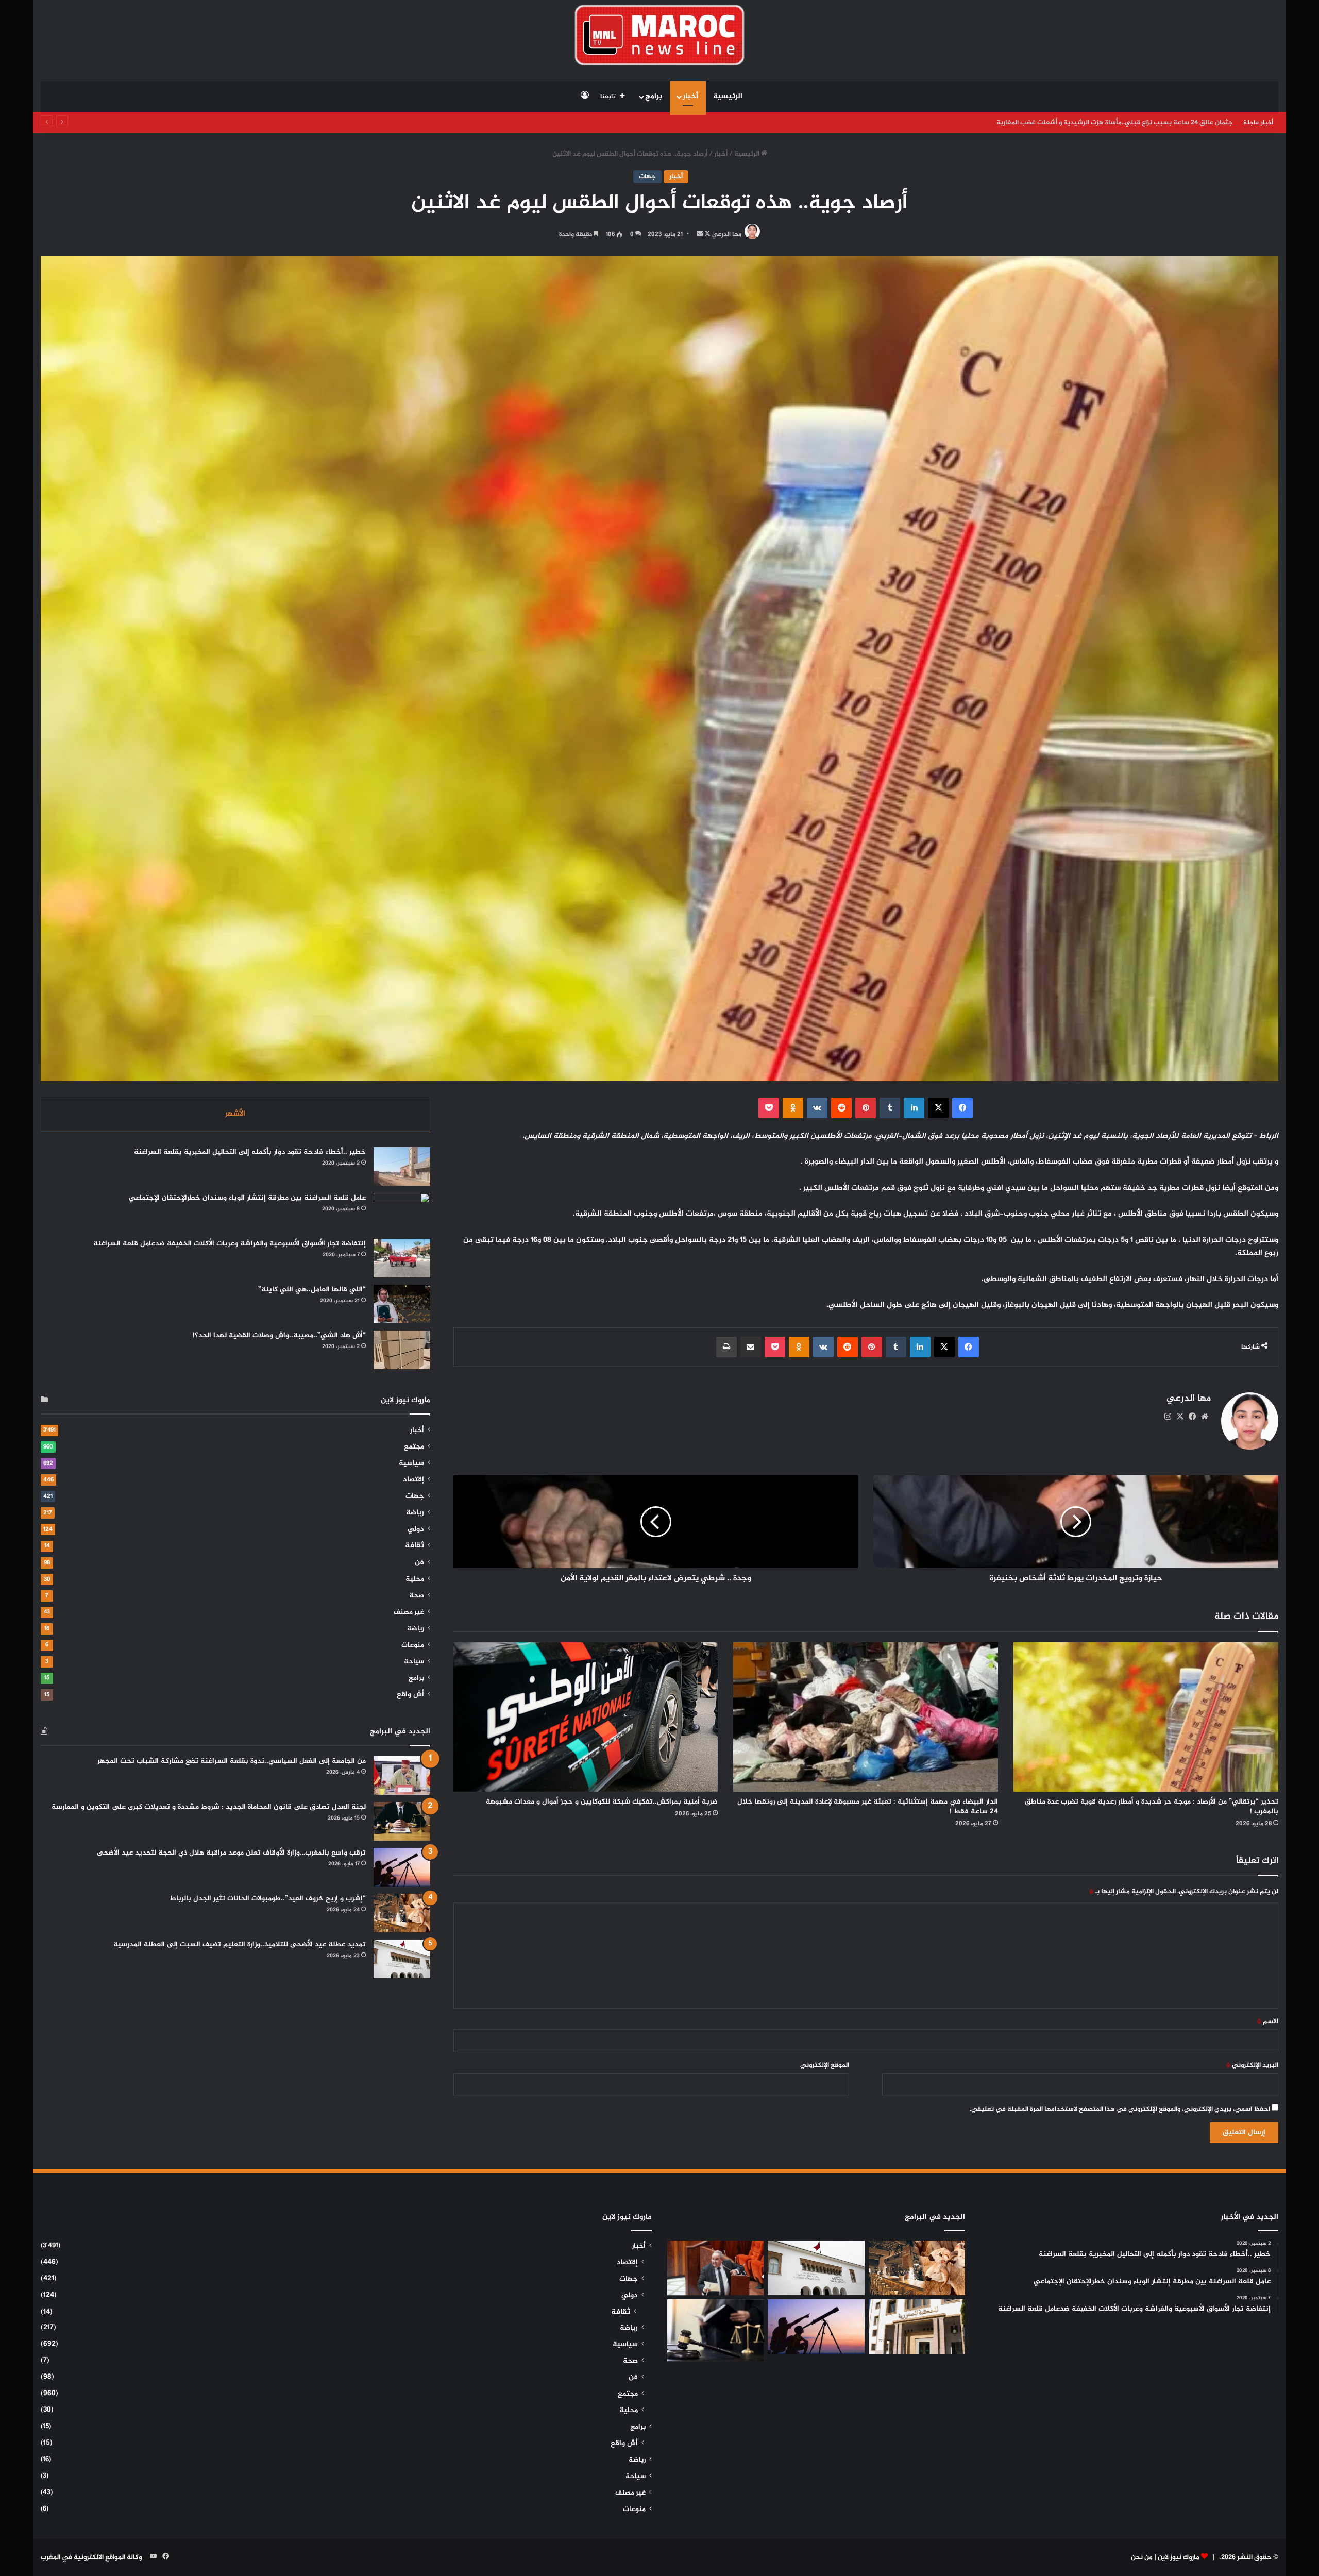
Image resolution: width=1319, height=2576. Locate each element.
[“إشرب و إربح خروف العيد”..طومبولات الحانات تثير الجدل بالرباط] (402, 1913)
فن (419, 1563)
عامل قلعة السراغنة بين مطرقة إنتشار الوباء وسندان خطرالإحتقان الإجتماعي (247, 1198)
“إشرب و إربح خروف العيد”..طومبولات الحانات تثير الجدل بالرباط (268, 1899)
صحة (417, 1596)
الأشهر (235, 1114)
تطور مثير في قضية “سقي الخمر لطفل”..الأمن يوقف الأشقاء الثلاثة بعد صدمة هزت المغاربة (1104, 123)
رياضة (415, 1513)
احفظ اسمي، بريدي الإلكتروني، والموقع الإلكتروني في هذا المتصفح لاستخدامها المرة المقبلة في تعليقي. (1120, 2109)
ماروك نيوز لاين (1179, 2557)
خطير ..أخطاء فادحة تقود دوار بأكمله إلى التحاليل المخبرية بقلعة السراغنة (250, 1152)
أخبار (690, 97)
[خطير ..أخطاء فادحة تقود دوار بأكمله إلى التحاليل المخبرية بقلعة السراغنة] (402, 1166)
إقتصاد (413, 1480)
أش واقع (410, 1695)
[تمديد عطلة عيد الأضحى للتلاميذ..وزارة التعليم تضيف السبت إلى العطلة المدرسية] (402, 1959)
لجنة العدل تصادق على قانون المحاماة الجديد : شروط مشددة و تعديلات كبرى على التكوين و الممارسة (209, 1807)
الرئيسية (728, 97)
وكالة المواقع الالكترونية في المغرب (91, 2557)
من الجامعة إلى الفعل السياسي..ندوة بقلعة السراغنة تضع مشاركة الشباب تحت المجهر (232, 1761)
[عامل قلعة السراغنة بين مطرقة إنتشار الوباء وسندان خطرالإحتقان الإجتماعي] (402, 1212)
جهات (647, 177)
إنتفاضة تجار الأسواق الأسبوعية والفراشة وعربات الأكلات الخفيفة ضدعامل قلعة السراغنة (230, 1244)
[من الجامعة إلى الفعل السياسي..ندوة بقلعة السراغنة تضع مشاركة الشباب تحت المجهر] (402, 1775)
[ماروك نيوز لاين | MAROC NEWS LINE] (660, 35)
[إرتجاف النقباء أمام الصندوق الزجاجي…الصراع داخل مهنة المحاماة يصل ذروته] (715, 2330)
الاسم (1268, 2022)
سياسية (411, 1463)
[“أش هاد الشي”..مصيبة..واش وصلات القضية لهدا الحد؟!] (402, 1350)
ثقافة (415, 1546)
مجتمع (414, 1447)
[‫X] (1180, 1417)
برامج (654, 97)
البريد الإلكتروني (1252, 2065)
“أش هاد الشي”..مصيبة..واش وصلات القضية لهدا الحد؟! (279, 1335)
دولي (416, 1529)
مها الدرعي (727, 234)
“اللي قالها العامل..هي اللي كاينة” (312, 1290)
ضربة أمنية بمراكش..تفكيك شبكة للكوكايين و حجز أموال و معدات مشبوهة (602, 1802)
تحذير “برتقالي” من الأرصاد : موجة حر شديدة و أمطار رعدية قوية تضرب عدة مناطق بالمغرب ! (1152, 1807)
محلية (415, 1579)
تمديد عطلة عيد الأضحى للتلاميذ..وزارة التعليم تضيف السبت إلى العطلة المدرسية (240, 1944)
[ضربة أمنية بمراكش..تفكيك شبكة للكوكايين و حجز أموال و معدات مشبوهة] (586, 1717)
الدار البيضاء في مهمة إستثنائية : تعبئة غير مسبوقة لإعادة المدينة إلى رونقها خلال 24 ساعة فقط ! (868, 1807)
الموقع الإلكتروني (825, 2065)
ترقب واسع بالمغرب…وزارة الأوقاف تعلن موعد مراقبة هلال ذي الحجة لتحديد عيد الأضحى (231, 1853)
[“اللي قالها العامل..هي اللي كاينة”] (402, 1304)
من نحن (1142, 2557)
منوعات (413, 1645)
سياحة (414, 1662)
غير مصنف (409, 1612)
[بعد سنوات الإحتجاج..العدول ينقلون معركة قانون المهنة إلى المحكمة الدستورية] (917, 2327)
